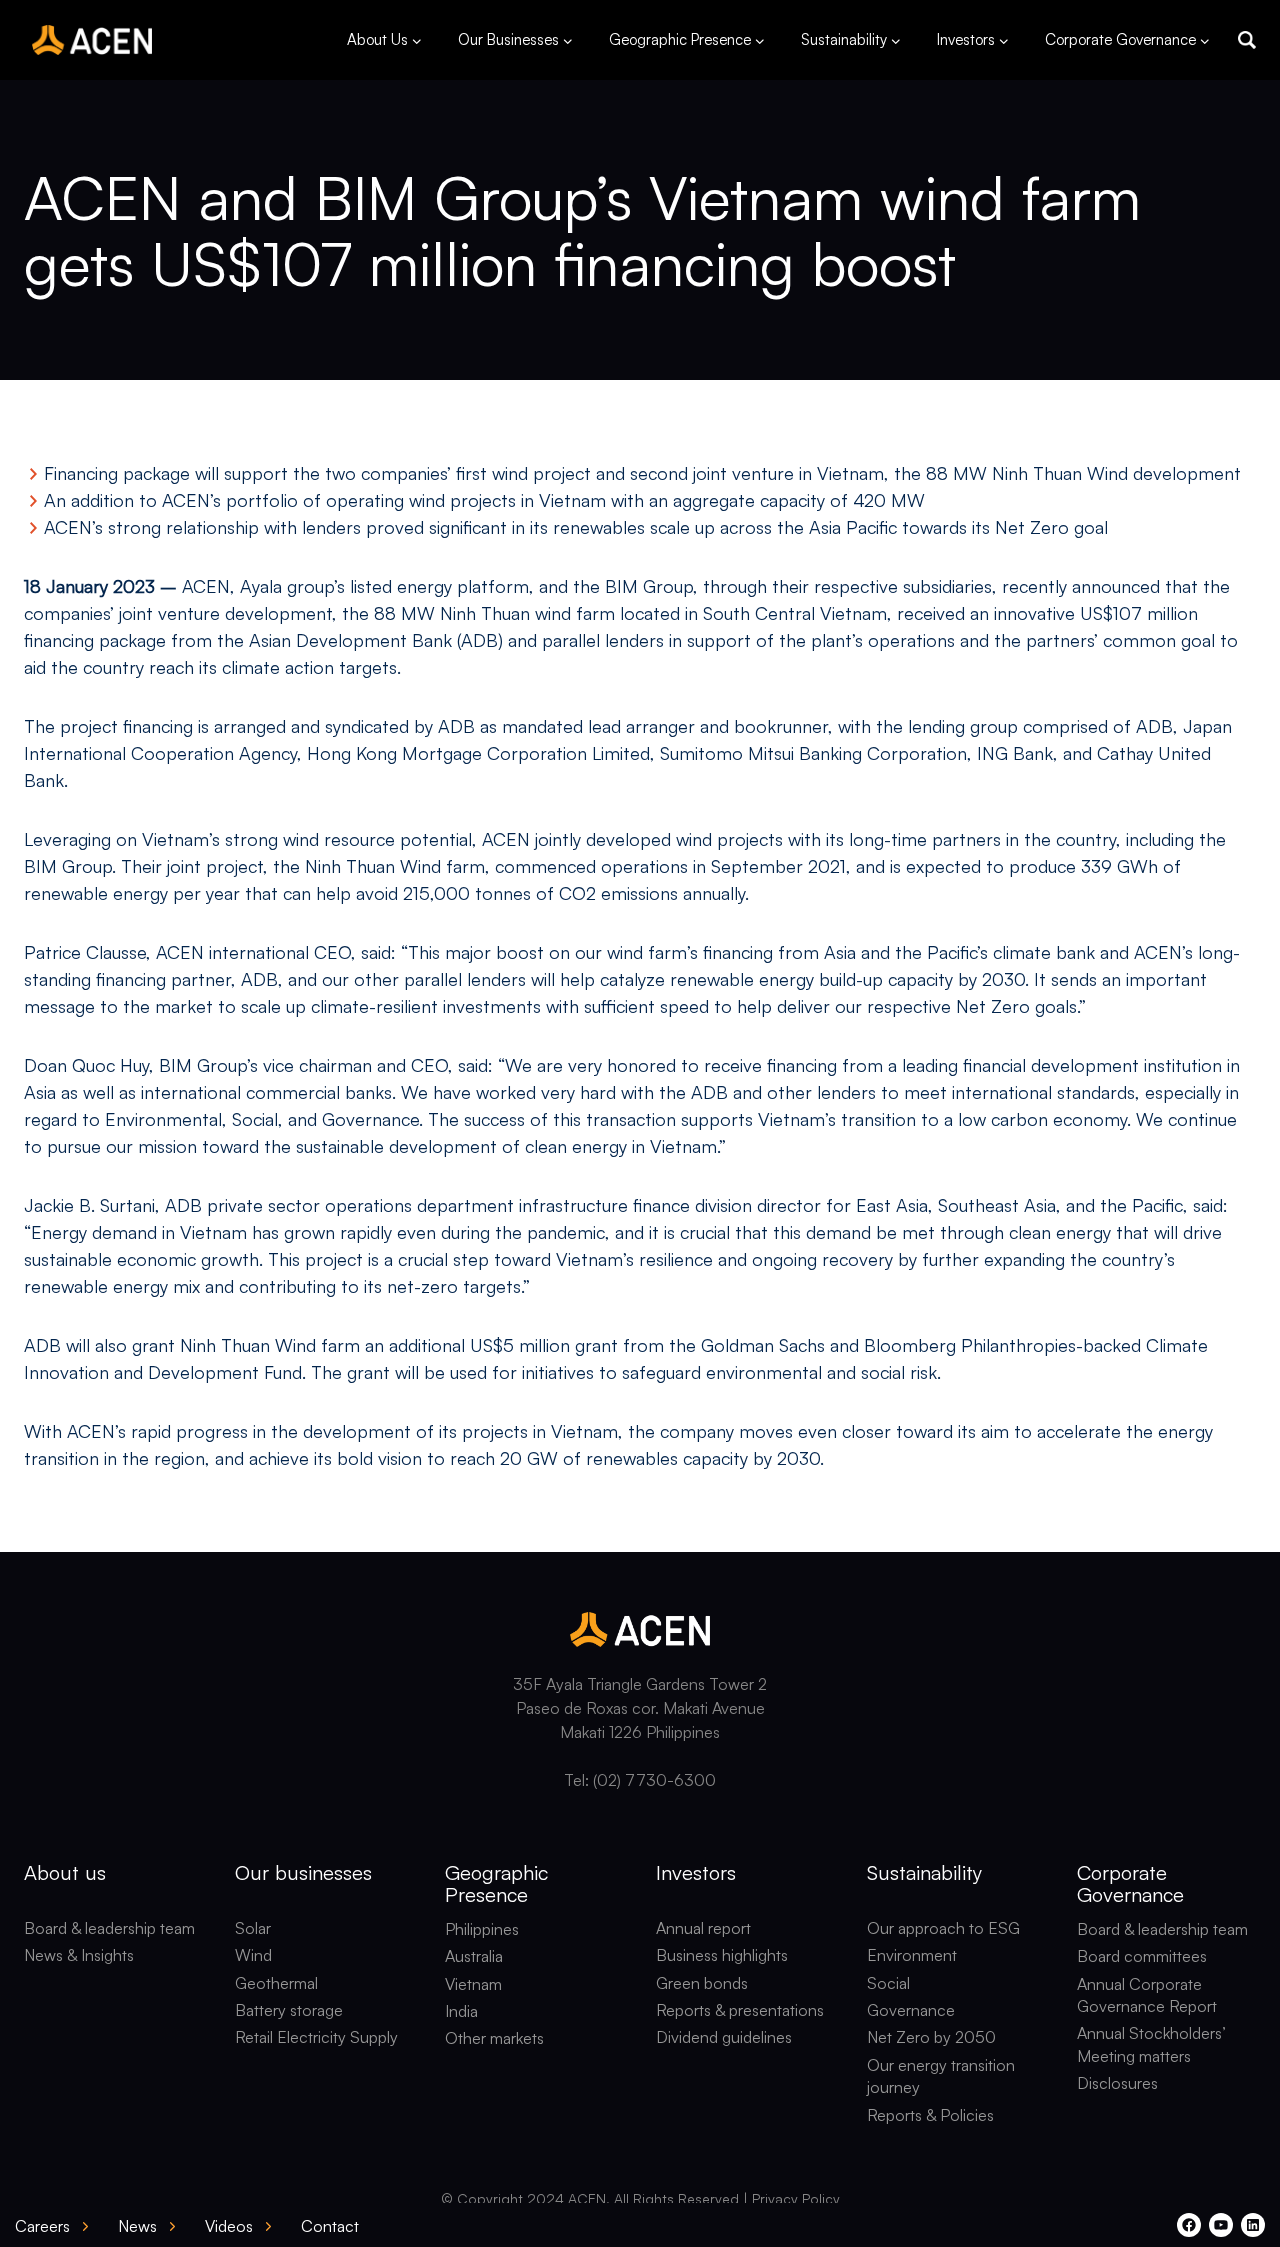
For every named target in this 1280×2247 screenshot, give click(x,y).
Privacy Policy (796, 2198)
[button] (1247, 40)
